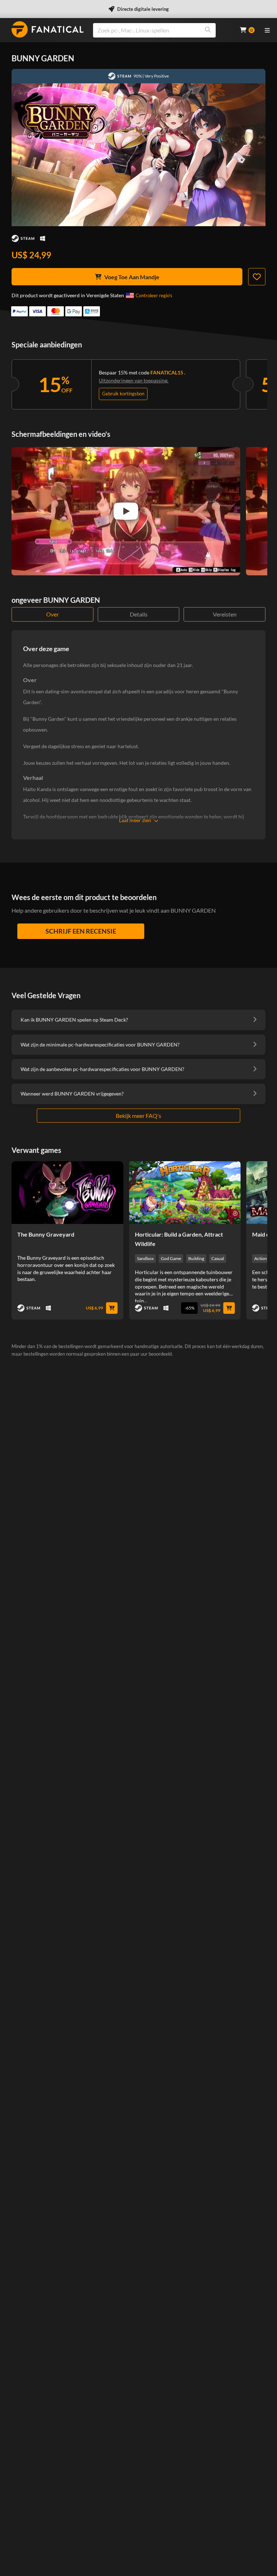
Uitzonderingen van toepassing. (134, 380)
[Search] (208, 30)
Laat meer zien (135, 820)
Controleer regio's (154, 295)
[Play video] (126, 511)
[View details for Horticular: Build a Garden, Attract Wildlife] (185, 1193)
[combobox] (162, 30)
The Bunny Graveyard (46, 1234)
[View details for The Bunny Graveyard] (67, 1193)
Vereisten (225, 614)
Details (139, 614)
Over (52, 614)
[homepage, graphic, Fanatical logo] (48, 29)
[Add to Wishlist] (257, 277)
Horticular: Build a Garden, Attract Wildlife (179, 1239)
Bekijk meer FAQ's (138, 1116)
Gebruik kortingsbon (123, 394)
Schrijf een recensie (81, 931)
